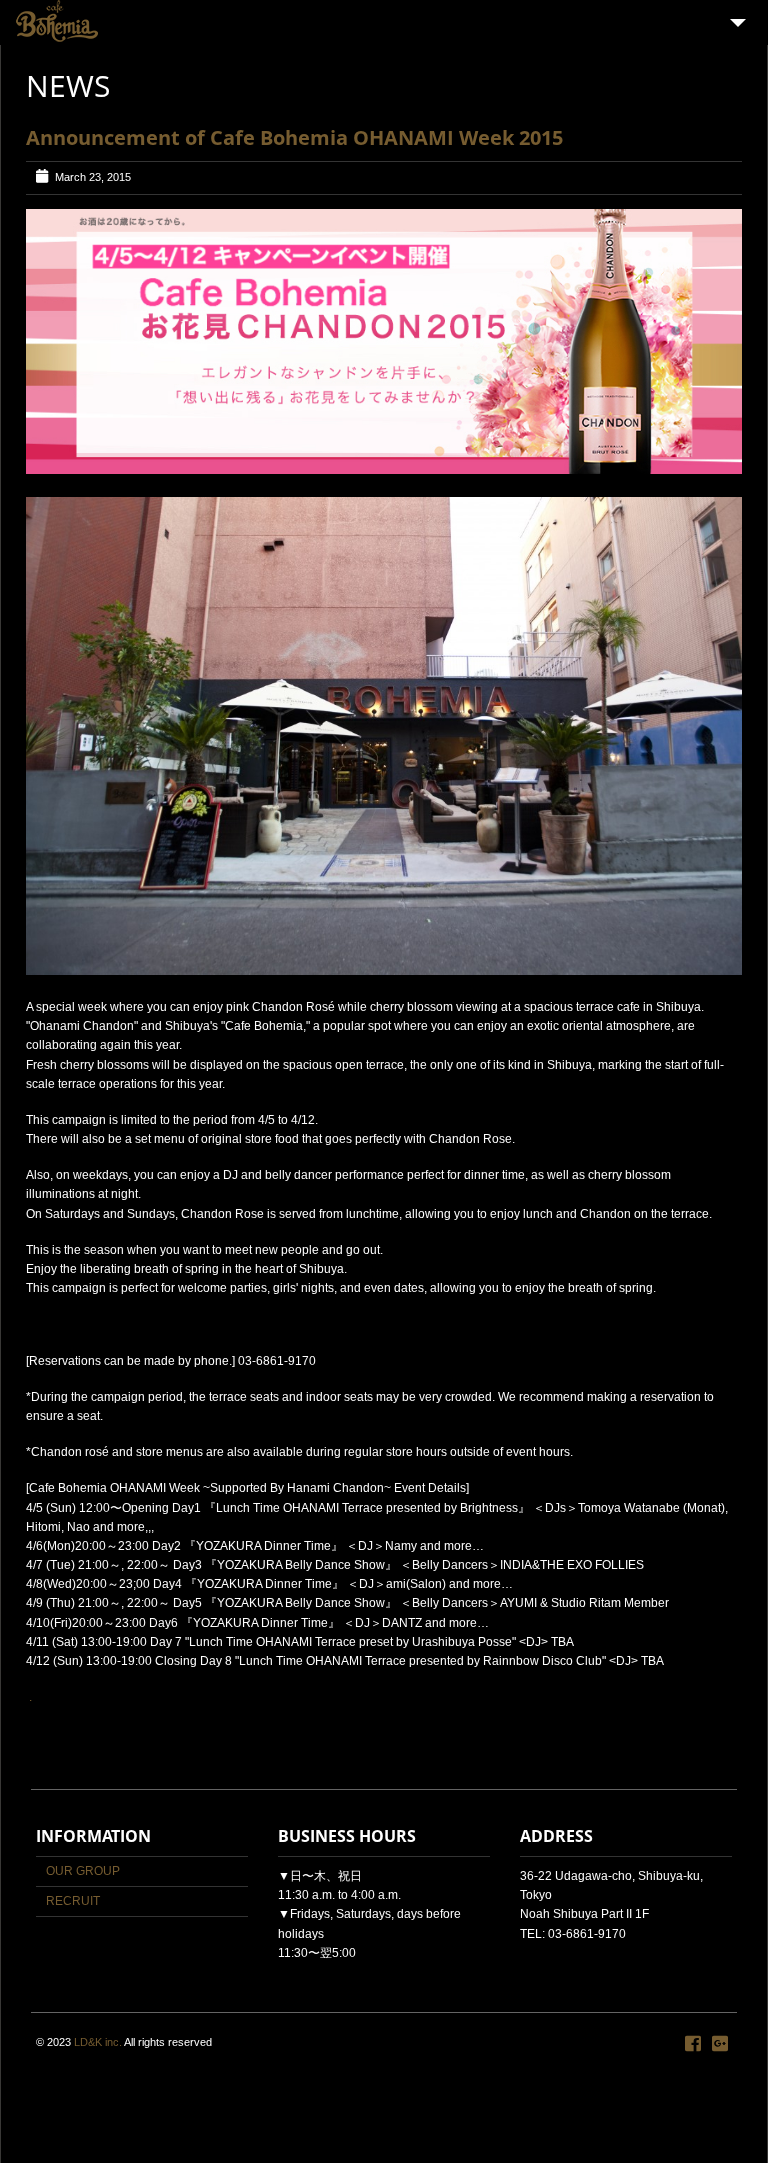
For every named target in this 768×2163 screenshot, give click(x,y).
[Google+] (720, 2044)
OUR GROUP (83, 1871)
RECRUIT (73, 1901)
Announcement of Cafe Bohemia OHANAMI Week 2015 (294, 137)
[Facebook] (693, 2044)
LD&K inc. (98, 2042)
